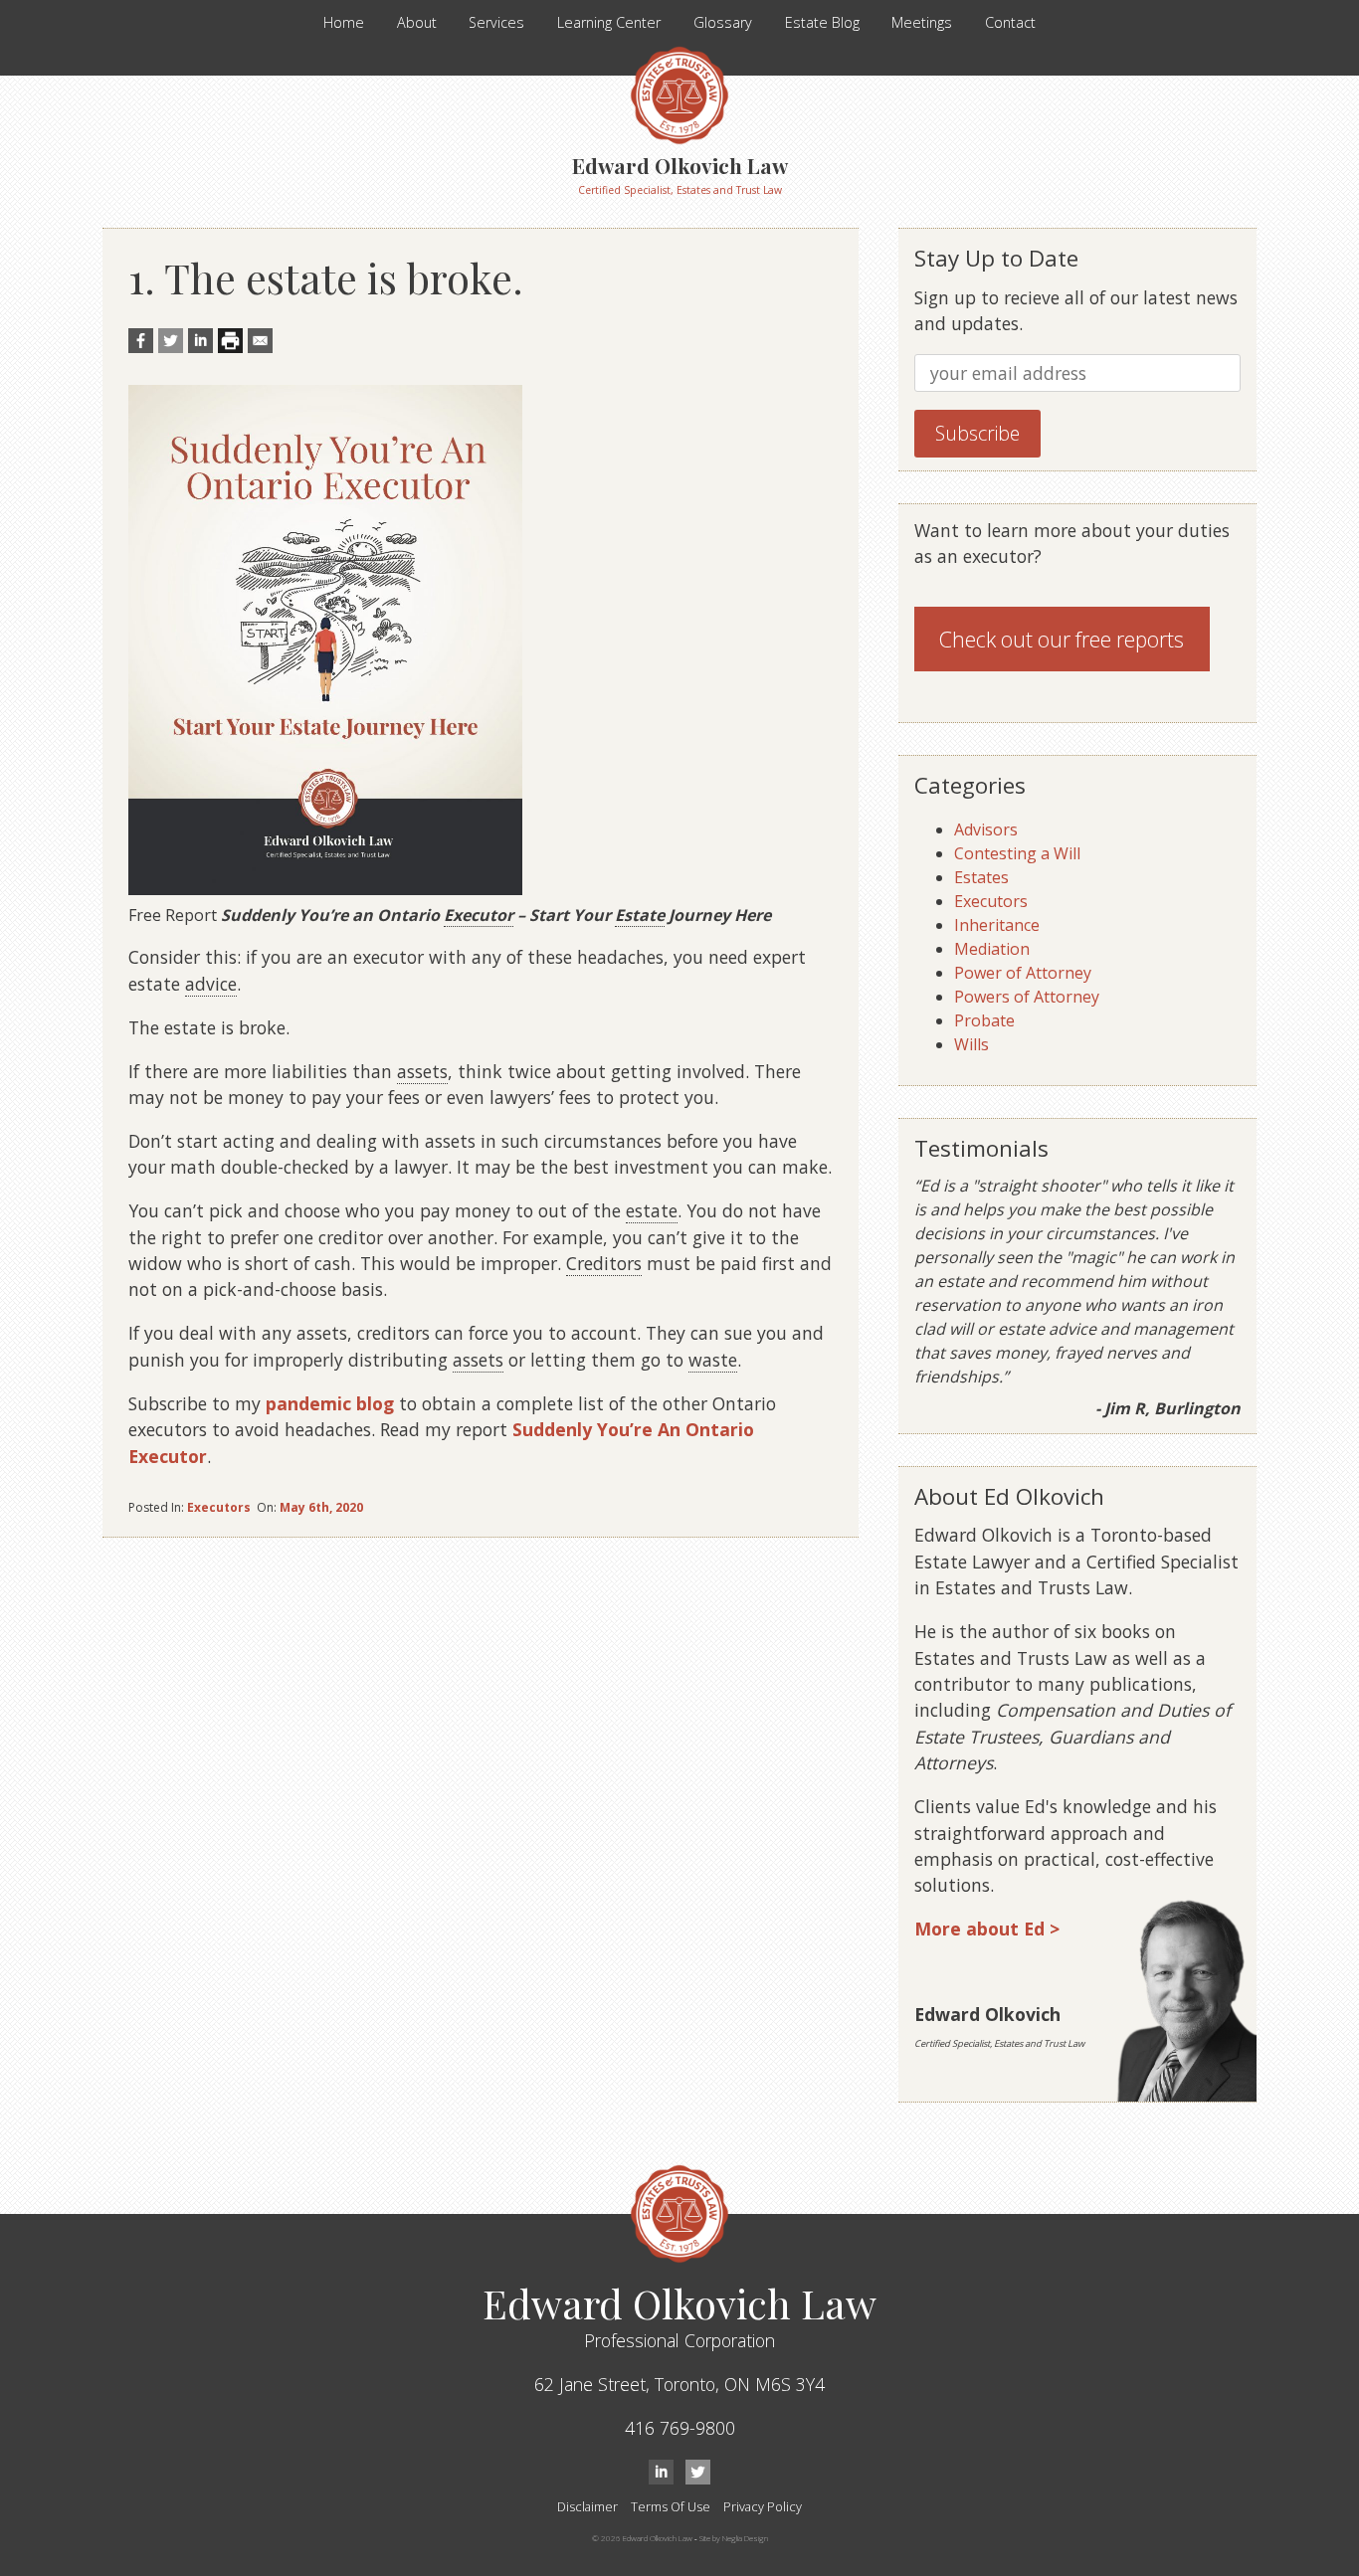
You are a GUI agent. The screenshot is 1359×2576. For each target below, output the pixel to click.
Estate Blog (822, 22)
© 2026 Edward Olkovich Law (642, 2538)
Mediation (992, 949)
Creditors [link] (604, 1263)
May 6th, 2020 (321, 1507)
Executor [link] (479, 915)
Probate (984, 1020)
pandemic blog (330, 1403)
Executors (219, 1507)
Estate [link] (640, 915)
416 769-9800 (680, 2428)
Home (344, 22)
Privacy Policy (763, 2506)
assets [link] (422, 1071)
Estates (981, 877)
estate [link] (652, 1210)
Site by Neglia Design (734, 2538)
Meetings (922, 22)
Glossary (723, 22)
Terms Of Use (671, 2506)
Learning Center (609, 22)
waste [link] (713, 1360)
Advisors (986, 829)
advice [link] (211, 984)
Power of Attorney (1023, 973)
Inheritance (997, 925)
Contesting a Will (1017, 853)
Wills (971, 1044)
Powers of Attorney (1027, 997)
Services (496, 22)
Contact (1010, 22)
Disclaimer (587, 2506)
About (417, 22)
